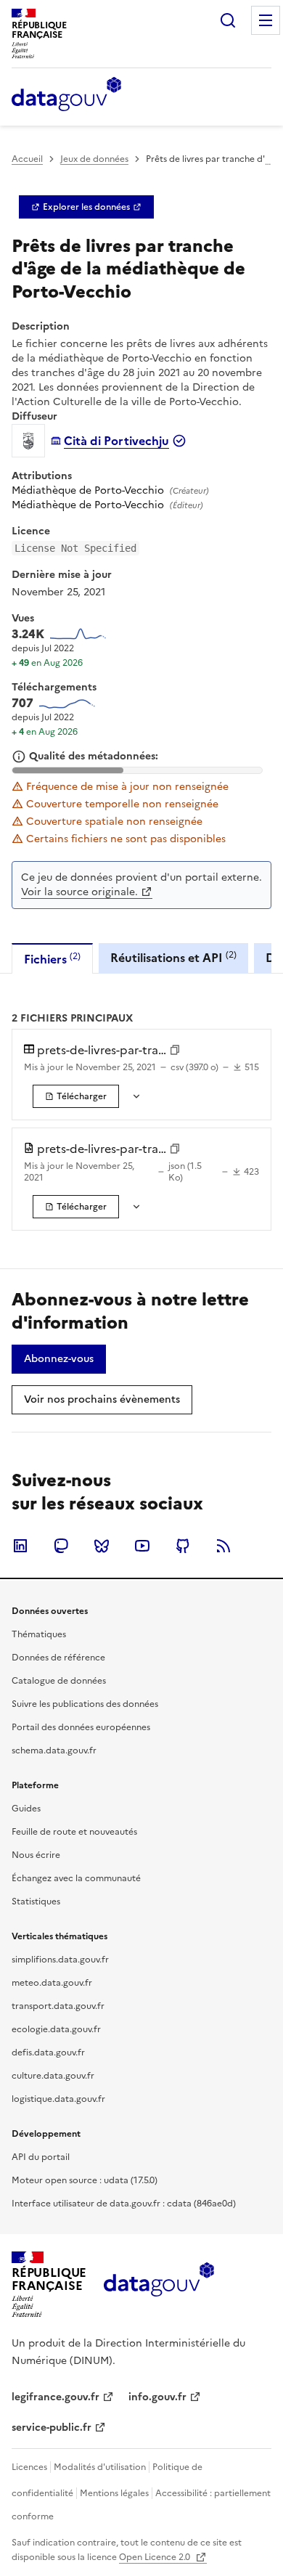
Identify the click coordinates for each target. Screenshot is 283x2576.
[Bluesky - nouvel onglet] (102, 1546)
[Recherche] (228, 20)
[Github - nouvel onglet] (183, 1546)
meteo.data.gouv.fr (52, 1983)
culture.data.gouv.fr (53, 2076)
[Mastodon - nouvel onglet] (61, 1546)
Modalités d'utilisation (100, 2467)
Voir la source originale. (79, 892)
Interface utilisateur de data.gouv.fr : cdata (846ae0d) (124, 2204)
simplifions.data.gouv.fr (60, 1960)
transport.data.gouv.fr (58, 2006)
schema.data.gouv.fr (54, 1750)
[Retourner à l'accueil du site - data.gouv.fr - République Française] (159, 2285)
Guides (26, 1809)
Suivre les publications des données (85, 1704)
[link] (86, 207)
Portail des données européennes (81, 1727)
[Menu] (266, 20)
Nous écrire (36, 1855)
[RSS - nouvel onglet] (223, 1546)
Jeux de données (94, 159)
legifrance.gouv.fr (56, 2397)
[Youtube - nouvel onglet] (142, 1546)
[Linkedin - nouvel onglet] (20, 1546)
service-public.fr (52, 2428)
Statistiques (36, 1902)
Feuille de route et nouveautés (74, 1832)
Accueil (27, 159)
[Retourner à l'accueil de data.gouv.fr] (66, 95)
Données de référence (58, 1658)
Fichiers (52, 959)
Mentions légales (114, 2493)
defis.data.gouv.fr (48, 2053)
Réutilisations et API (173, 957)
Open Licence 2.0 (156, 2557)
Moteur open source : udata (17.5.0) (85, 2180)
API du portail (41, 2157)
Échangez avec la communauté (76, 1878)
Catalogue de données (59, 1681)
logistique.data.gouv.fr (58, 2099)
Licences (29, 2467)
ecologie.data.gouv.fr (56, 2029)
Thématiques (39, 1634)
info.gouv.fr (157, 2397)
